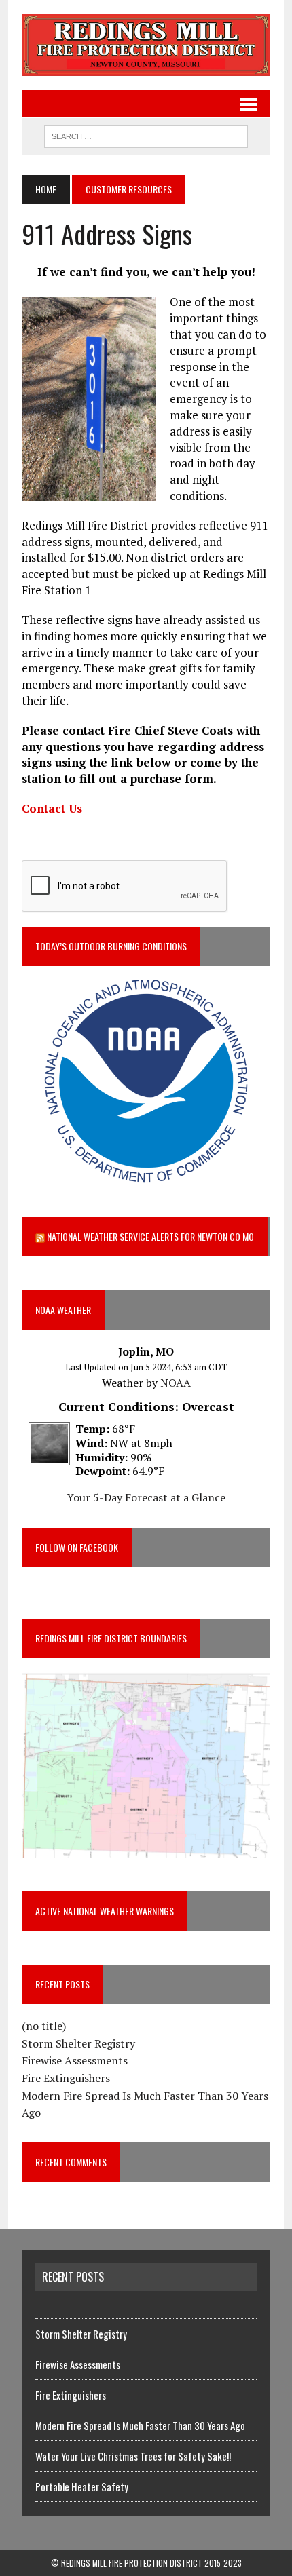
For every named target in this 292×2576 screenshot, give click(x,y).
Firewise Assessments (75, 2060)
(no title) (44, 2026)
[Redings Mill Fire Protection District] (146, 45)
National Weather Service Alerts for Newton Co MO (150, 1236)
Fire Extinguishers (66, 2078)
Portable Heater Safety (82, 2486)
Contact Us (52, 808)
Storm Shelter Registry (78, 2043)
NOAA (176, 1383)
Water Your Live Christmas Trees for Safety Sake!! (133, 2456)
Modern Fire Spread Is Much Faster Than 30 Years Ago (140, 2425)
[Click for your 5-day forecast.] (46, 1456)
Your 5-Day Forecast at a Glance (146, 1497)
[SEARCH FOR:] (146, 134)
